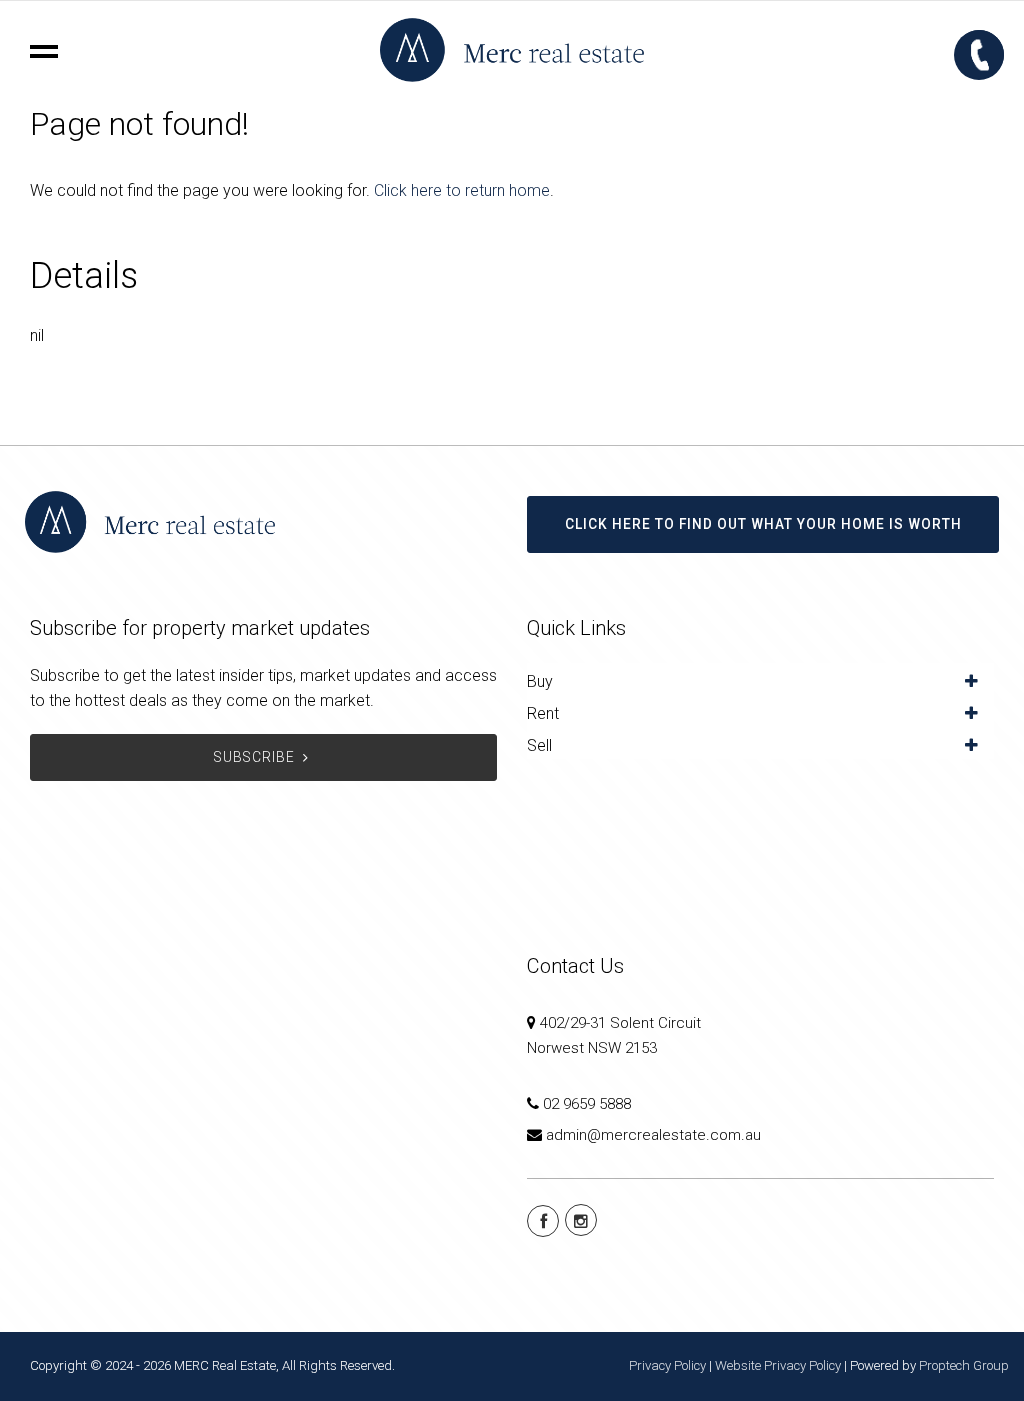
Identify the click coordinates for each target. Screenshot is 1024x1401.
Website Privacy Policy (778, 1365)
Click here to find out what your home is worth (763, 524)
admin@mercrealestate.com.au (653, 1135)
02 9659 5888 (587, 1104)
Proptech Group (964, 1365)
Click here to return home (462, 190)
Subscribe (254, 757)
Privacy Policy (667, 1365)
